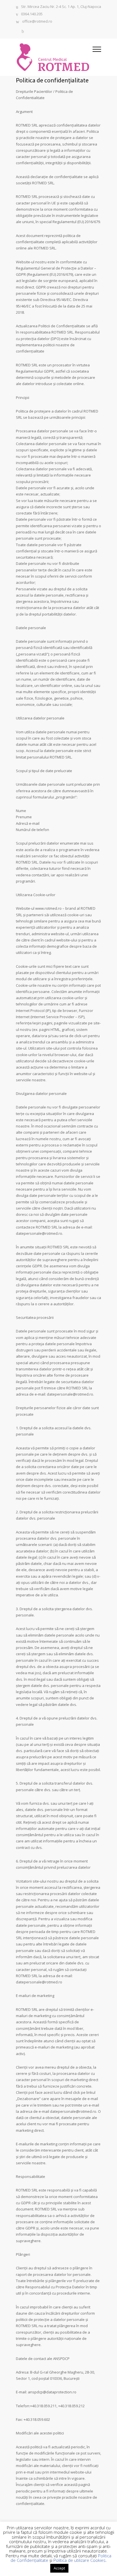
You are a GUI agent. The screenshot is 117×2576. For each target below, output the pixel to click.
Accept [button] (59, 2568)
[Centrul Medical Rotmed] (54, 57)
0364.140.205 (32, 14)
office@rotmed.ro (37, 22)
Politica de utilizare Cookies (80, 2560)
